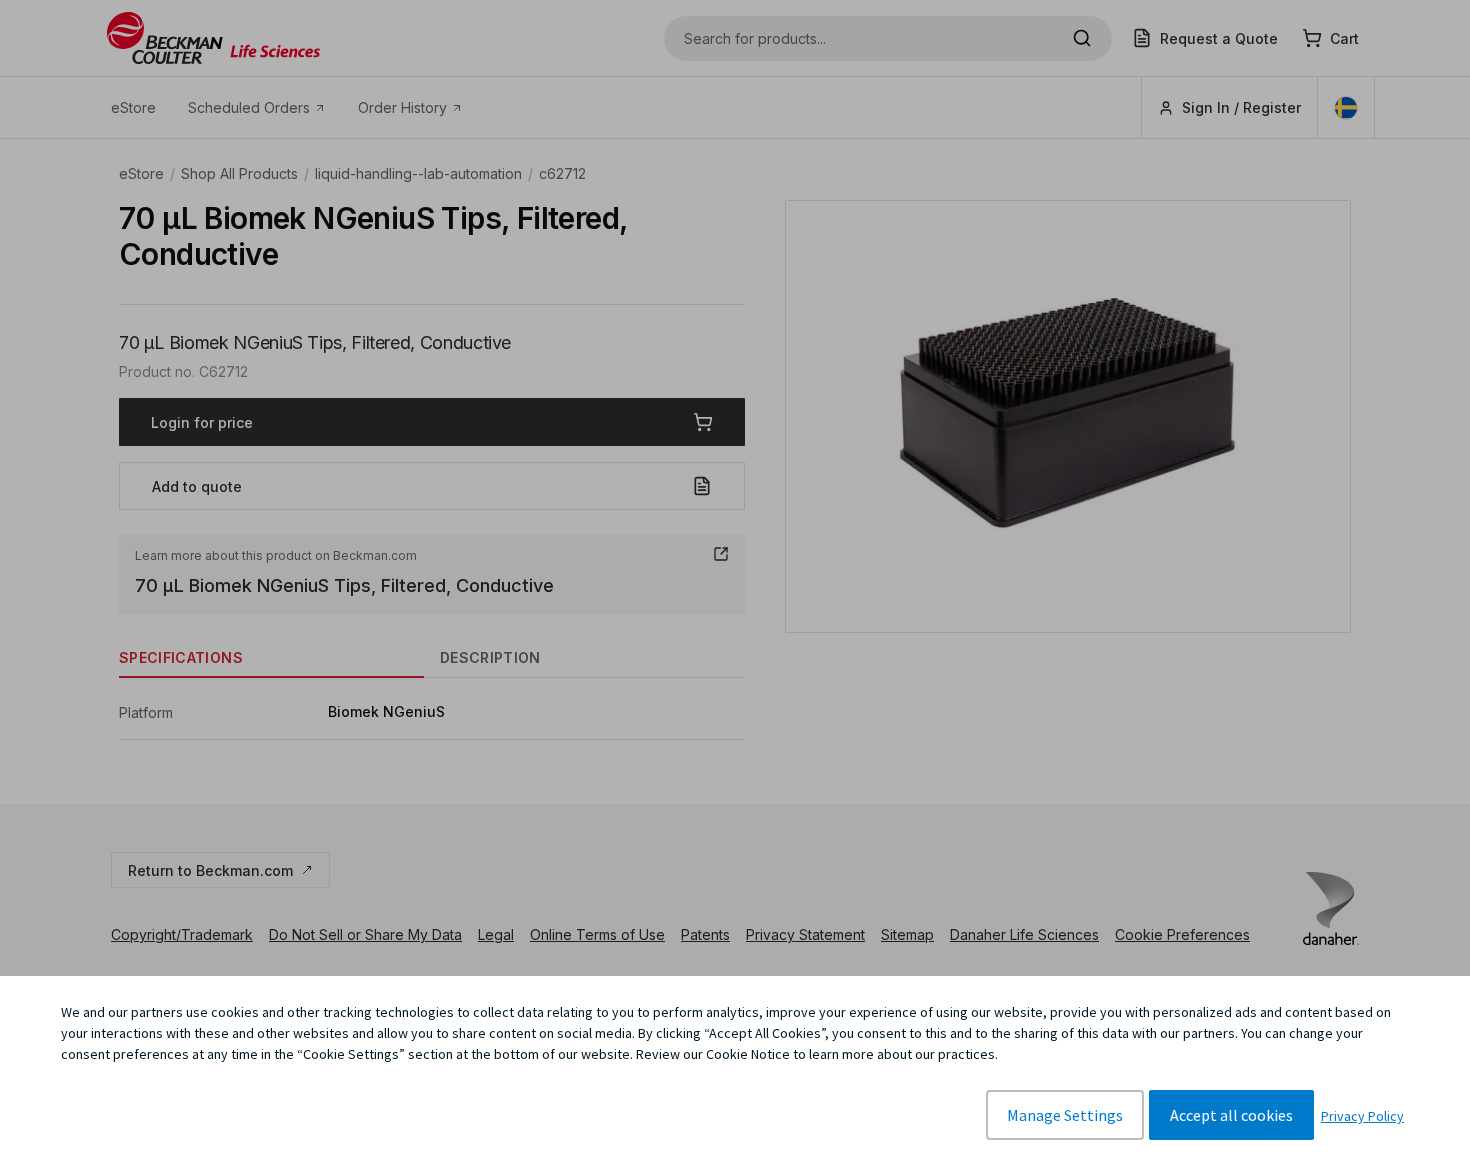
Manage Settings (1065, 1115)
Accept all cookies (1231, 1115)
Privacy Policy (1362, 1116)
